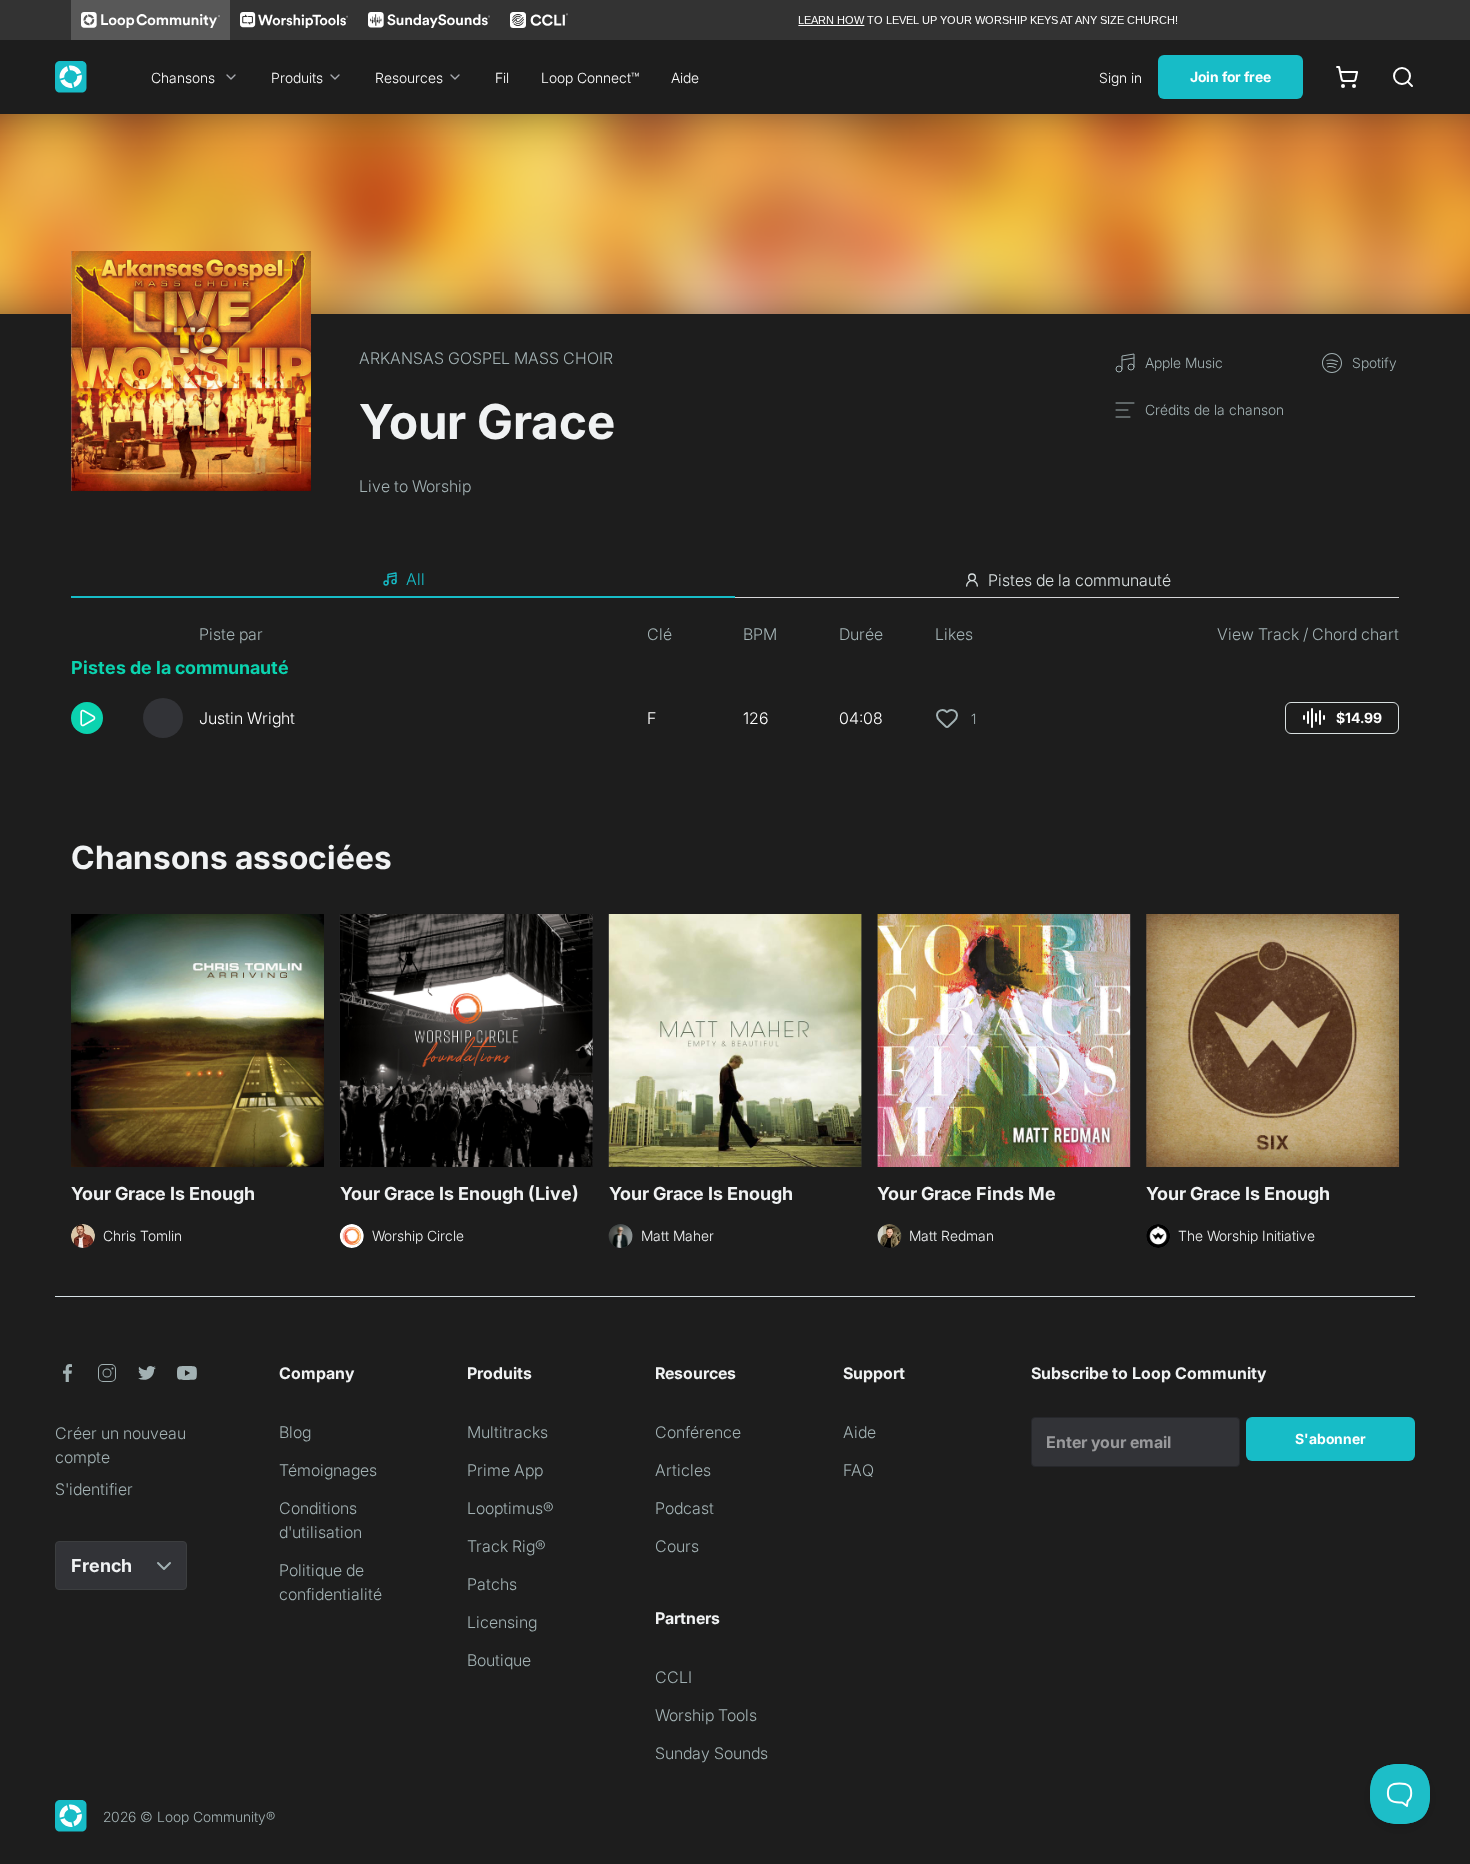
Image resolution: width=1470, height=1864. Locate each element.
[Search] (1403, 77)
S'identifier (94, 1489)
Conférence (698, 1432)
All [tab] (415, 579)
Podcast (684, 1508)
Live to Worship (415, 486)
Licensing (502, 1622)
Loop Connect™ (590, 77)
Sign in (1120, 77)
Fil (502, 77)
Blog (295, 1432)
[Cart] (1347, 77)
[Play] (87, 718)
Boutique (499, 1660)
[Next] (1387, 1038)
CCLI (673, 1677)
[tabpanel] (735, 688)
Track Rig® (506, 1546)
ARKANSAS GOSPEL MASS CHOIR (486, 358)
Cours (677, 1546)
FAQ (858, 1470)
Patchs (492, 1584)
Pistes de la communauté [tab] (1079, 580)
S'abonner (1330, 1438)
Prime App (505, 1470)
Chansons (183, 77)
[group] (1342, 718)
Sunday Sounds (711, 1753)
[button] (99, 718)
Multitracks (507, 1432)
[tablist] (735, 580)
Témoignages (328, 1470)
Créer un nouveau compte (120, 1445)
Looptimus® (510, 1508)
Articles (683, 1470)
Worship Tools (706, 1715)
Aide (685, 77)
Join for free (1230, 76)
